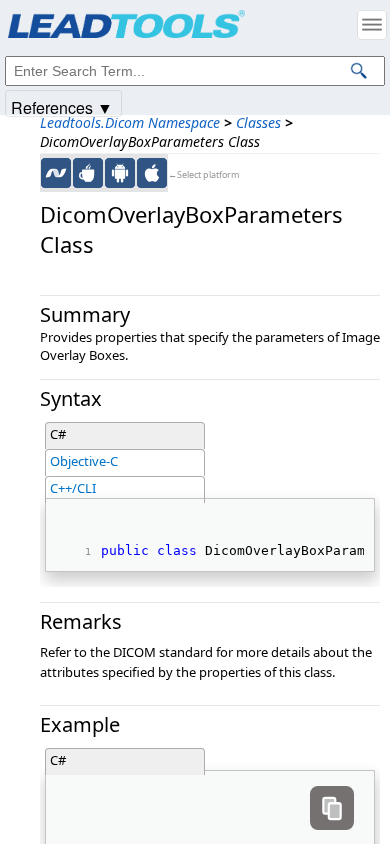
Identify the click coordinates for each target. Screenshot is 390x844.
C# (58, 434)
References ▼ (62, 106)
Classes (258, 122)
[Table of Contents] (372, 25)
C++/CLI (73, 488)
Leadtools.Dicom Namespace (130, 122)
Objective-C (84, 461)
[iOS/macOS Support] (152, 173)
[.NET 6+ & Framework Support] (56, 173)
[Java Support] (88, 173)
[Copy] (332, 808)
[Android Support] (120, 173)
